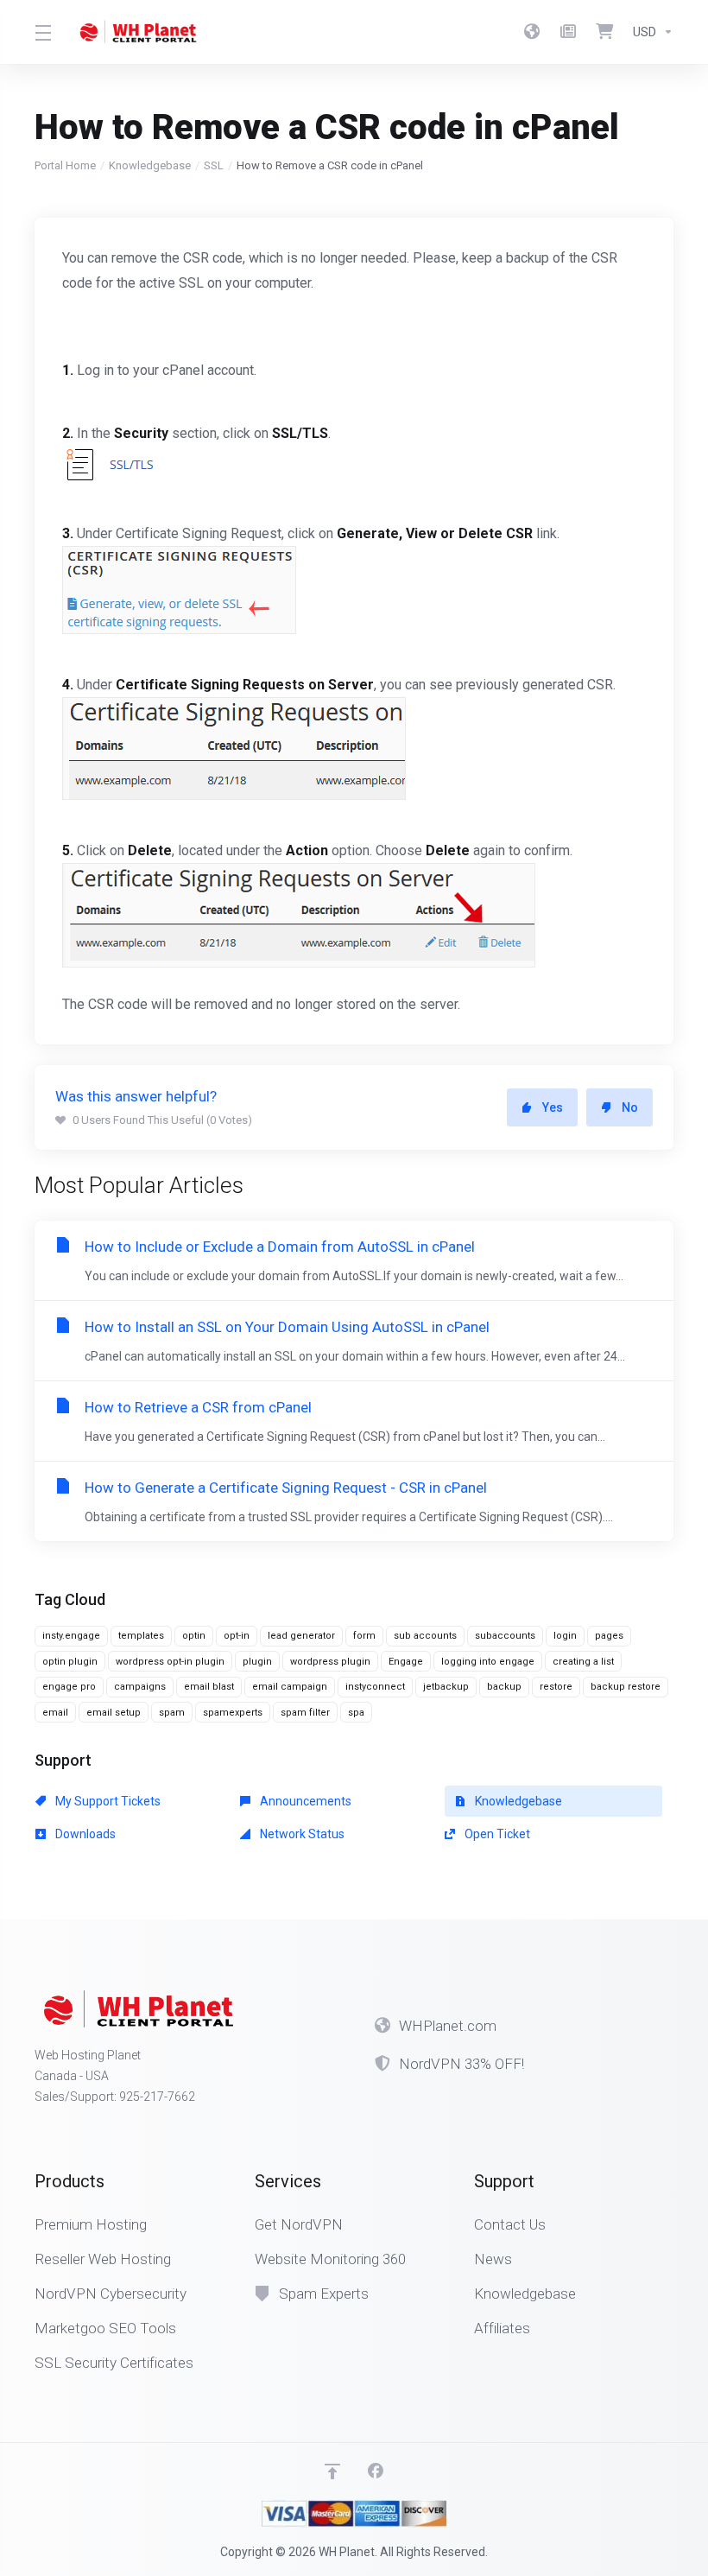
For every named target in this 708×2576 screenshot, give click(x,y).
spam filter (305, 1713)
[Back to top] (332, 2471)
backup (504, 1687)
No (630, 1107)
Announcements (304, 1801)
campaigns (140, 1687)
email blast (209, 1687)
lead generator (301, 1636)
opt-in (237, 1636)
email (55, 1713)
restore (556, 1687)
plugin (257, 1662)
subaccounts (505, 1636)
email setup (114, 1713)
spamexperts (233, 1713)
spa (356, 1713)
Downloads (84, 1834)
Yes (553, 1107)
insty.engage (71, 1636)
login (565, 1636)
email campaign (290, 1687)
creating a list (583, 1662)
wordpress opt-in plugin (170, 1662)
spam (172, 1713)
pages (609, 1636)
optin (194, 1636)
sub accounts (425, 1636)
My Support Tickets (107, 1801)
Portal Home (65, 165)
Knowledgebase (150, 165)
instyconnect (375, 1687)
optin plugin (70, 1662)
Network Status (301, 1834)
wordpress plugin (330, 1662)
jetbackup (446, 1687)
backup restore (626, 1687)
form (364, 1636)
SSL (214, 165)
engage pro (69, 1687)
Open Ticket (496, 1834)
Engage (406, 1662)
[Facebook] (376, 2471)
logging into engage (488, 1662)
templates (141, 1636)
